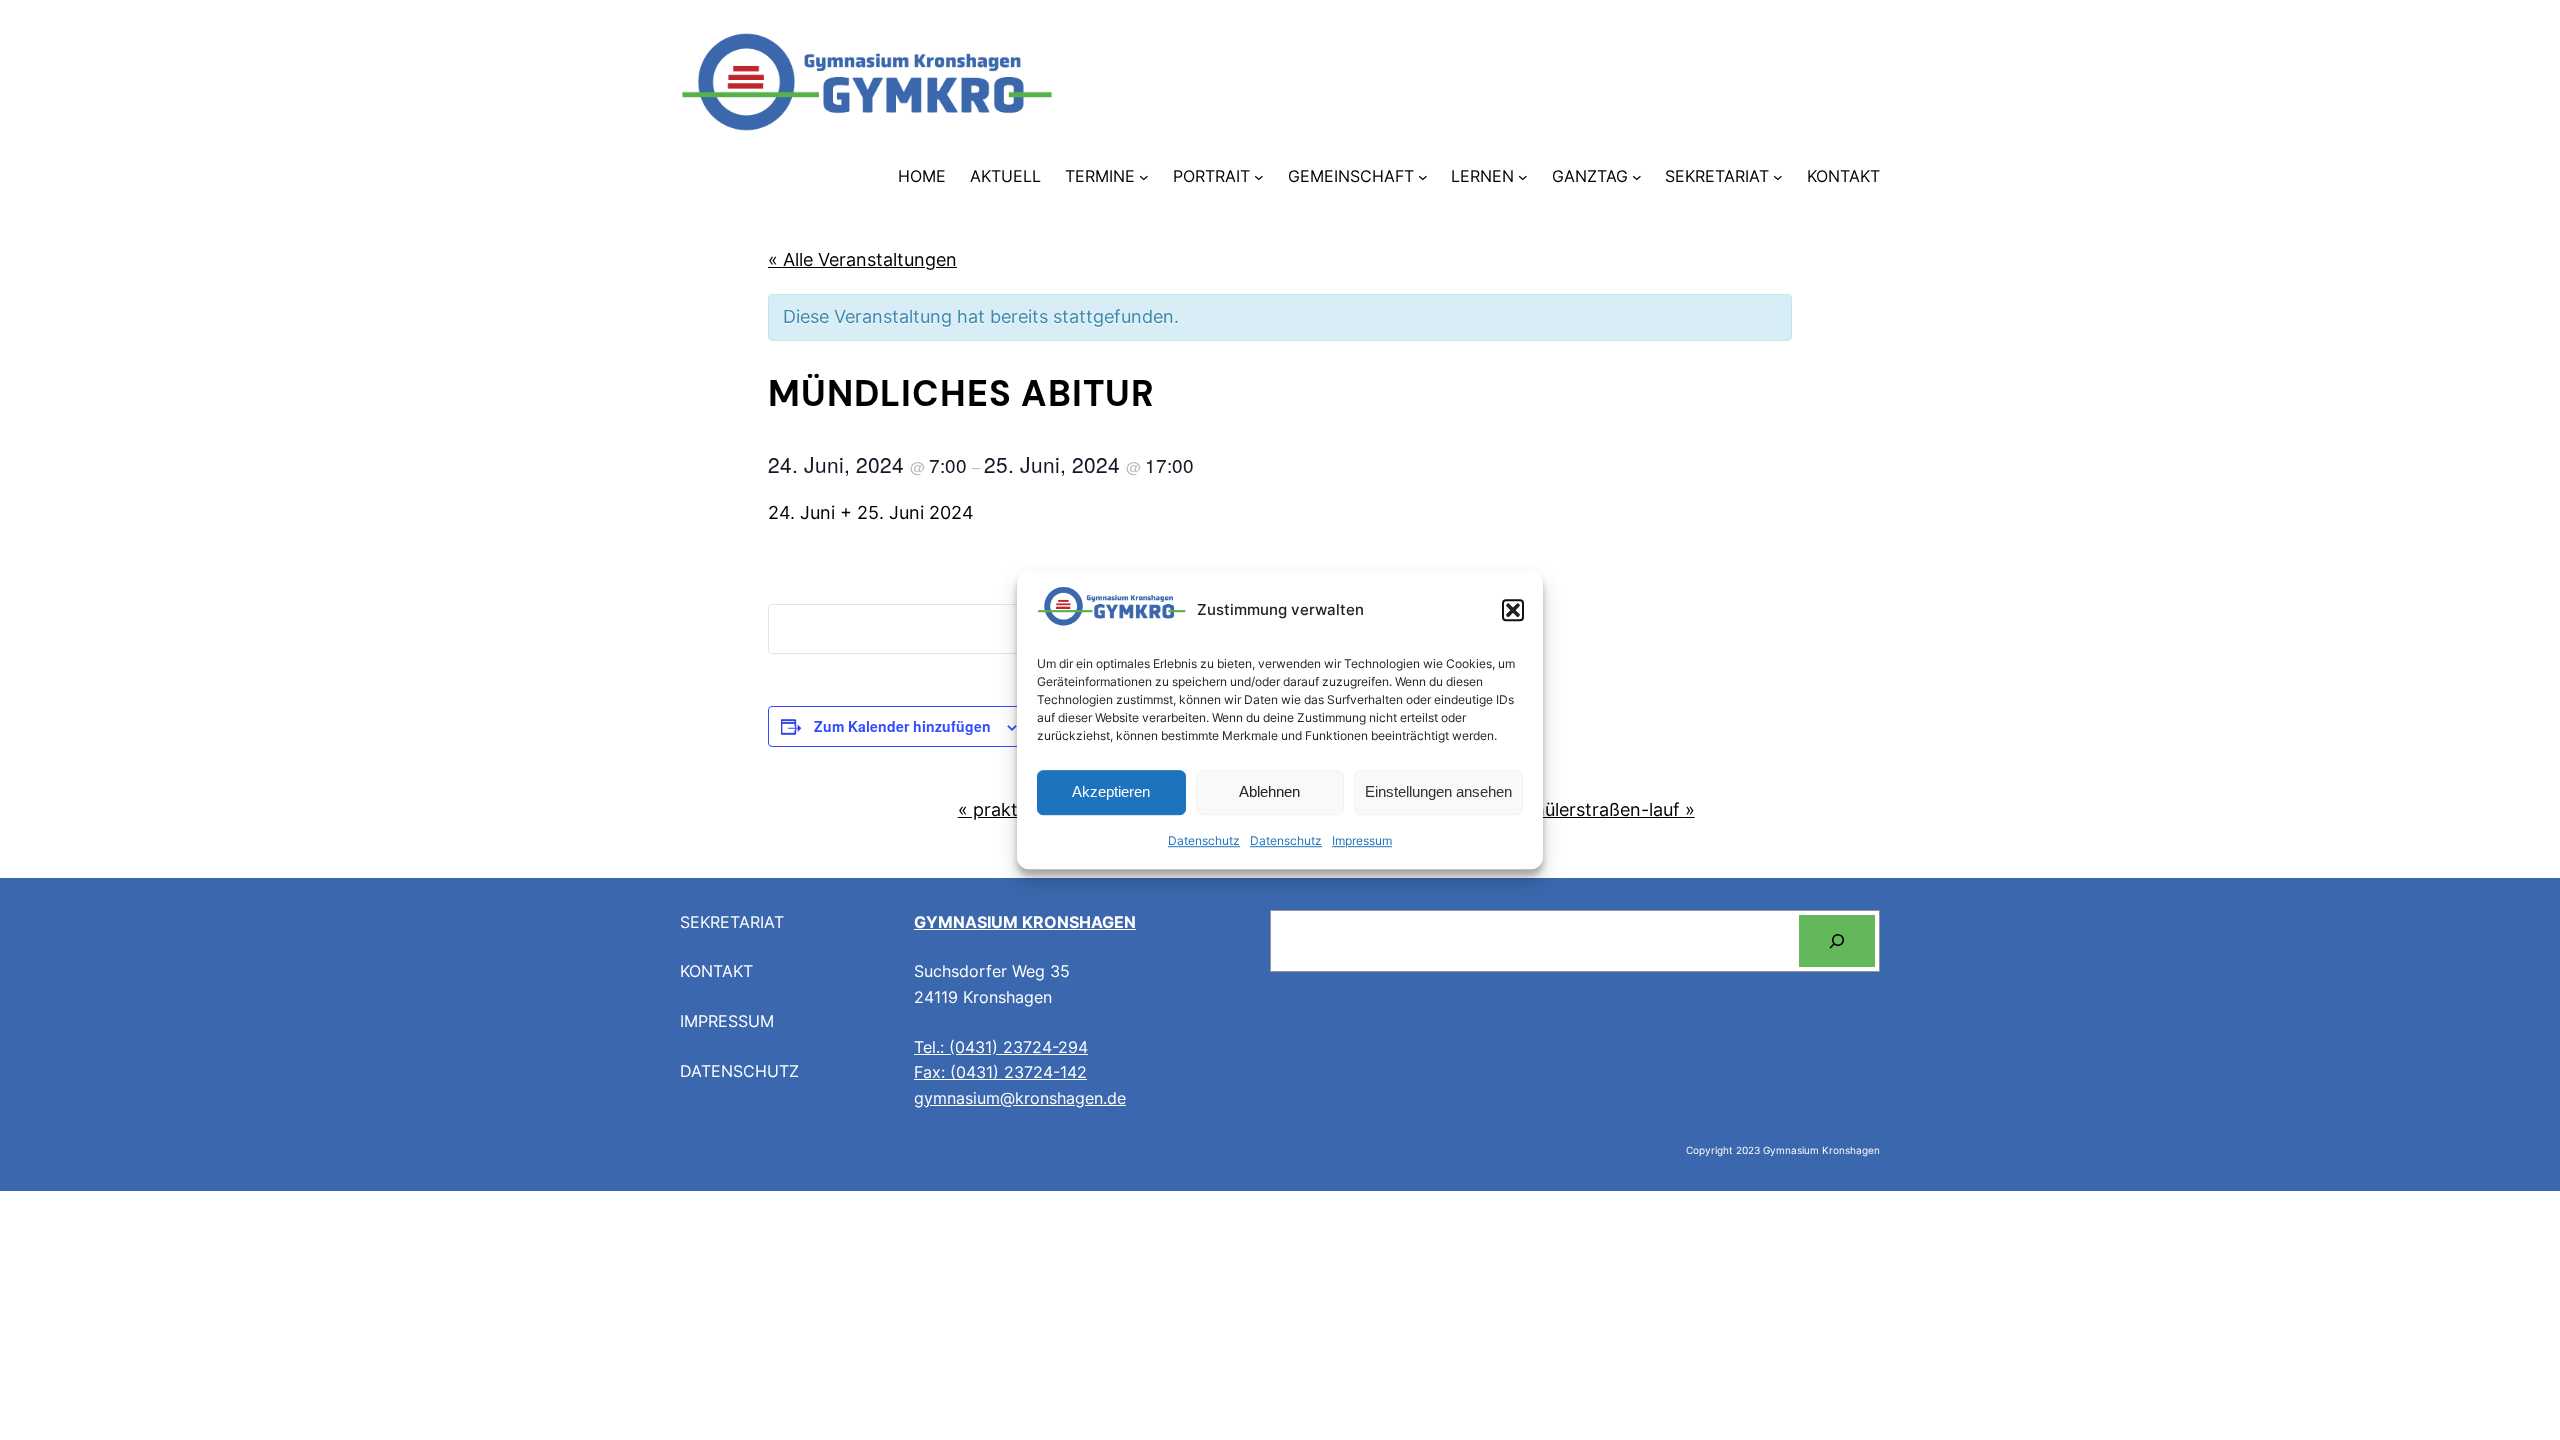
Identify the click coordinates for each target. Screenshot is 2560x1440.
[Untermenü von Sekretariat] (1778, 177)
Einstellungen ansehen (1438, 792)
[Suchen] (1837, 941)
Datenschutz (1204, 840)
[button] (1513, 611)
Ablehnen (1269, 792)
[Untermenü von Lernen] (1523, 177)
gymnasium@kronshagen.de (1020, 1098)
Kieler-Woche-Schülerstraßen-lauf (1544, 809)
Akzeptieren (1111, 792)
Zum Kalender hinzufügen (902, 726)
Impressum (1362, 840)
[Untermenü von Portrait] (1259, 177)
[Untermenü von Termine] (1144, 177)
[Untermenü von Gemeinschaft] (1423, 177)
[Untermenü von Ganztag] (1637, 177)
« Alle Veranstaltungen (862, 259)
